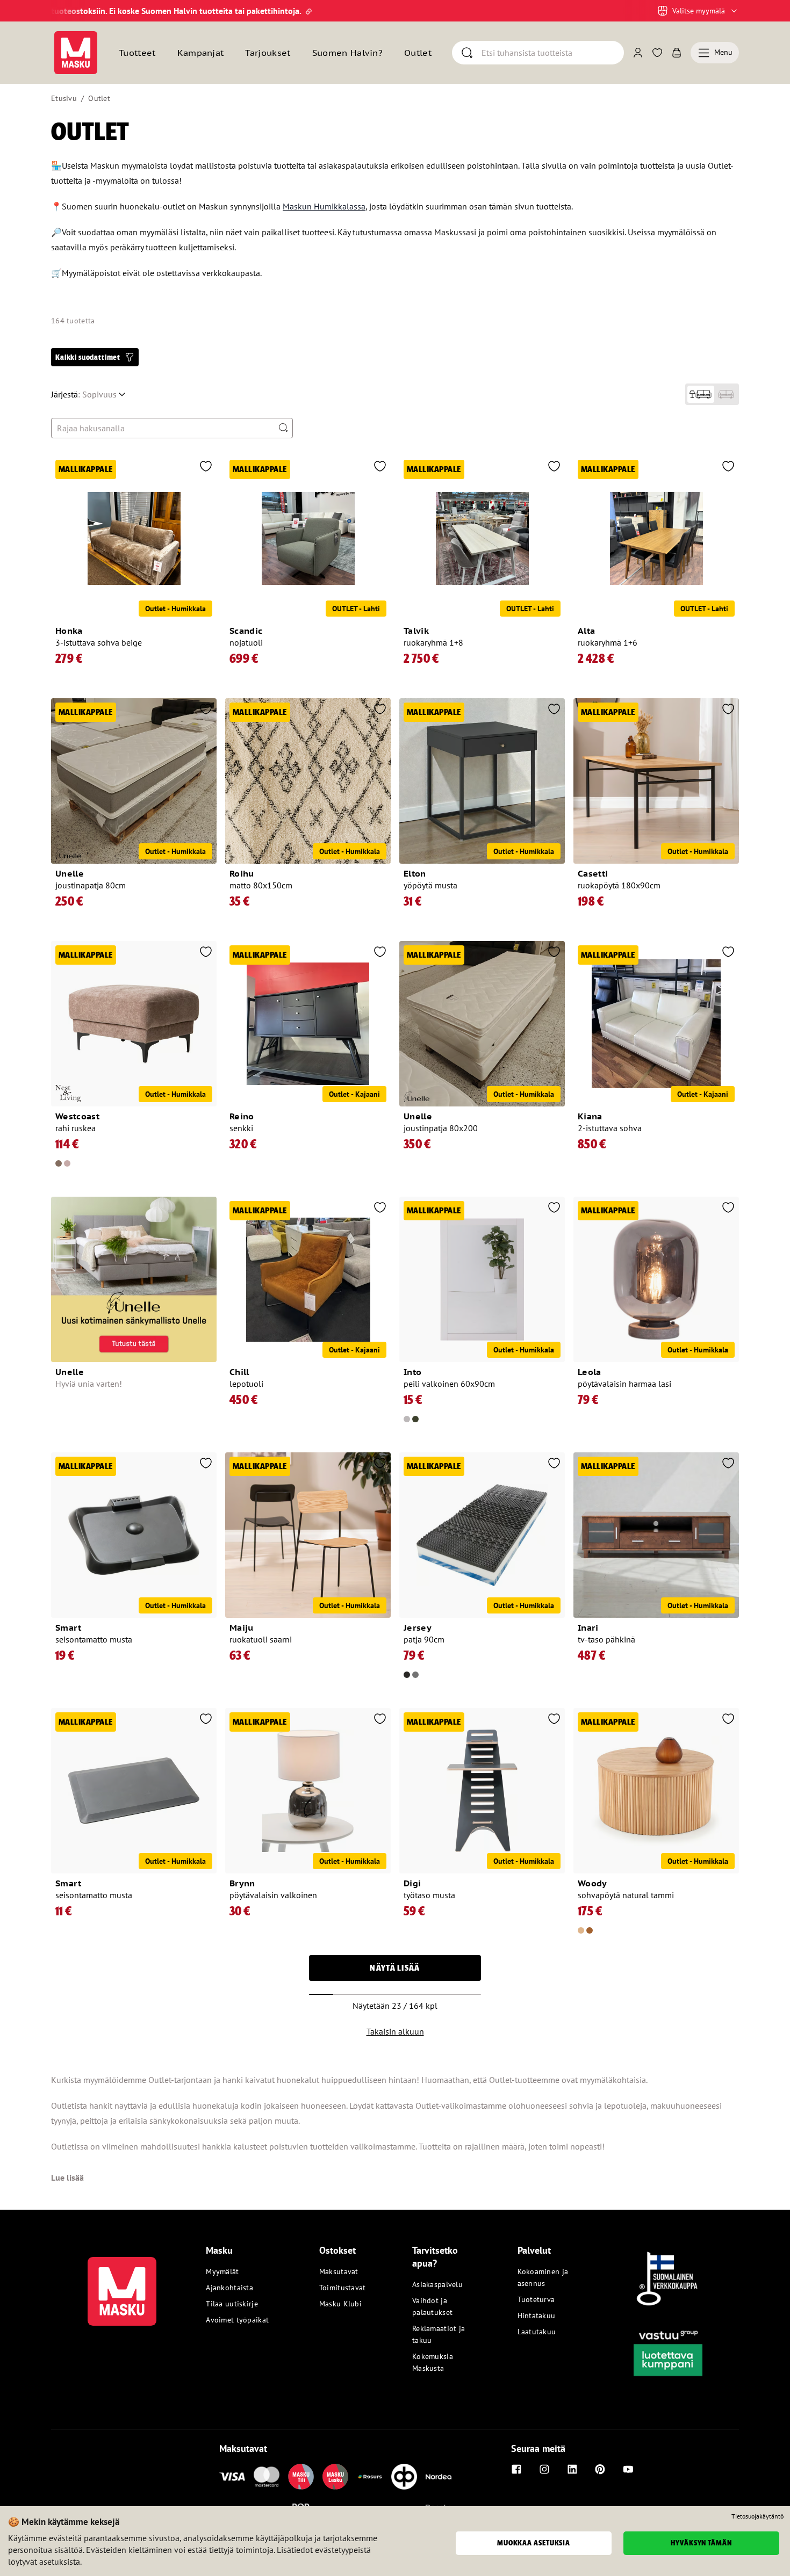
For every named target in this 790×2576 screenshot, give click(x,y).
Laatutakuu (537, 2332)
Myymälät (222, 2271)
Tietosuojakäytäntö (757, 2516)
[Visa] (232, 2477)
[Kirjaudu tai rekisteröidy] (638, 53)
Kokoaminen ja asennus (543, 2277)
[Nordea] (439, 2477)
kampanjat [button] (201, 53)
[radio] (701, 394)
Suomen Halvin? (347, 53)
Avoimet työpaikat (237, 2320)
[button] (95, 357)
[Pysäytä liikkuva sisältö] (69, 11)
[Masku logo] (122, 2285)
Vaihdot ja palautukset (432, 2306)
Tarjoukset (268, 53)
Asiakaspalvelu (437, 2284)
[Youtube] (628, 2469)
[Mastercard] (267, 2477)
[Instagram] (544, 2469)
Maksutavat (339, 2271)
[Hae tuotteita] (283, 428)
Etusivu (64, 98)
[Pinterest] (600, 2469)
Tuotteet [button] (137, 53)
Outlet (418, 53)
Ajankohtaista (229, 2288)
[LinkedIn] (572, 2469)
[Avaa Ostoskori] (677, 53)
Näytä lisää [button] (395, 1968)
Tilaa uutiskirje (232, 2304)
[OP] (404, 2477)
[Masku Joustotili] (370, 2477)
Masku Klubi (340, 2304)
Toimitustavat (343, 2288)
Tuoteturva (536, 2299)
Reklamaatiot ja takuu (439, 2334)
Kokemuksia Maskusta (433, 2362)
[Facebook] (516, 2469)
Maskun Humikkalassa (324, 206)
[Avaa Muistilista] (657, 53)
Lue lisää (67, 2177)
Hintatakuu (537, 2315)
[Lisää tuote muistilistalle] (206, 467)
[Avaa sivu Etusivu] (76, 53)
